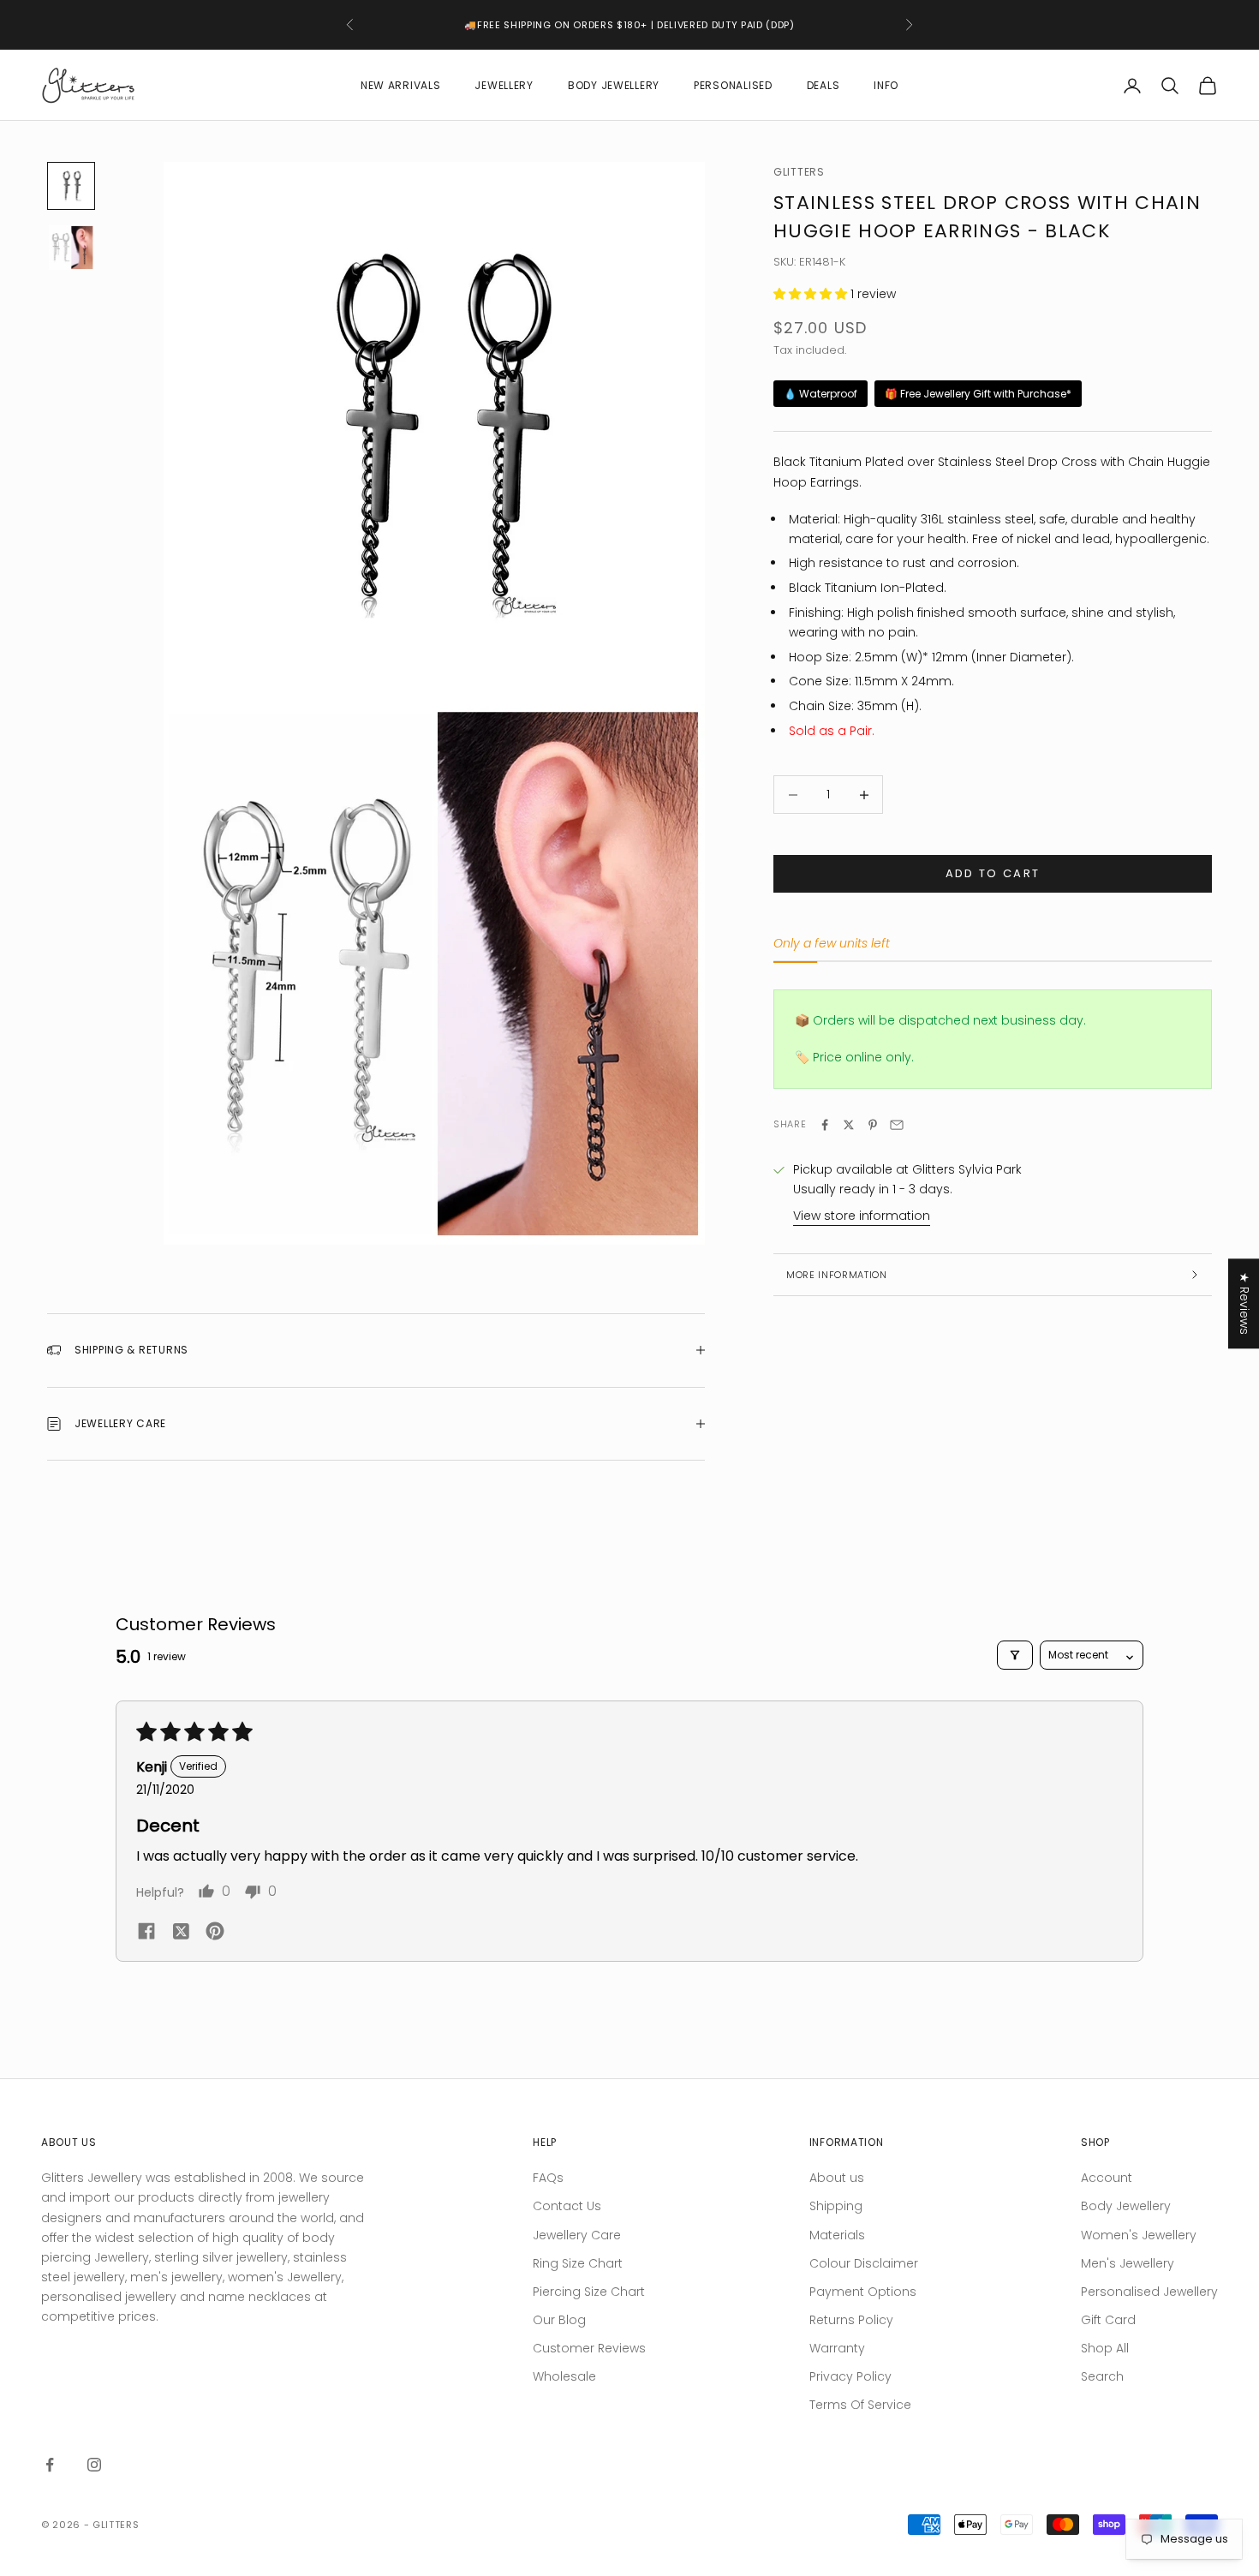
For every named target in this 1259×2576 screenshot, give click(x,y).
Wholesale (564, 2376)
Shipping (836, 2206)
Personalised (733, 85)
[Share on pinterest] (215, 1931)
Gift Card (1108, 2320)
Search (1102, 2376)
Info (886, 85)
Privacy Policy (850, 2376)
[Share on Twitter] (849, 1125)
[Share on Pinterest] (873, 1125)
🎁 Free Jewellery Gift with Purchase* (978, 394)
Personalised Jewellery (1149, 2292)
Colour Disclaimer (864, 2263)
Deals (823, 85)
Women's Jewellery (1139, 2235)
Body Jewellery (614, 85)
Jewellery (504, 85)
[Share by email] (897, 1125)
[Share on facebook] (146, 1930)
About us (837, 2178)
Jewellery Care (577, 2235)
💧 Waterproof (820, 394)
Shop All (1105, 2348)
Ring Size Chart (578, 2263)
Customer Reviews (589, 2348)
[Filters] (1015, 1655)
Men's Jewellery (1128, 2263)
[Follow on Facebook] (50, 2465)
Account (1107, 2178)
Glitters (799, 172)
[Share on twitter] (181, 1931)
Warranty (837, 2348)
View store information (862, 1216)
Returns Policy (851, 2320)
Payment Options (863, 2292)
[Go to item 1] (71, 186)
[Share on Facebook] (825, 1125)
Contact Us (567, 2206)
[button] (812, 294)
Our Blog (559, 2320)
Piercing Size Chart (589, 2292)
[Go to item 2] (71, 248)
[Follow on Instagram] (94, 2465)
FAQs (548, 2178)
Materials (837, 2235)
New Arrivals (401, 85)
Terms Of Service (860, 2405)
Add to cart (993, 874)
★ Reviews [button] (1244, 1303)
